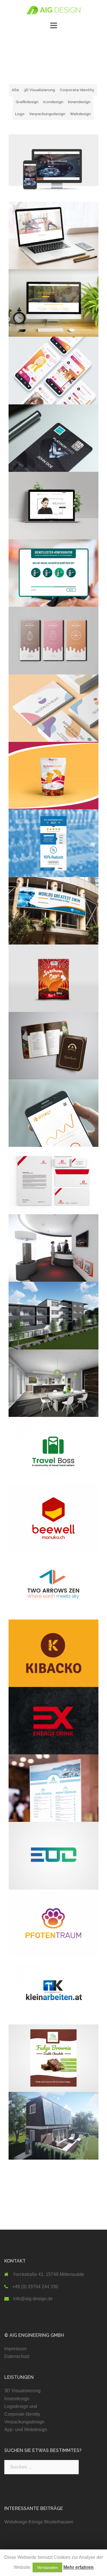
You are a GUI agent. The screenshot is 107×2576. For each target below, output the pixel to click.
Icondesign (53, 102)
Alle (15, 90)
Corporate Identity (77, 90)
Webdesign (80, 114)
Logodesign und (21, 2406)
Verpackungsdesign (47, 114)
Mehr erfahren (78, 2567)
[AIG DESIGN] (53, 10)
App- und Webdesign (26, 2430)
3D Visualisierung (39, 90)
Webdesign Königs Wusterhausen (39, 2522)
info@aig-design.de (33, 2299)
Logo (20, 114)
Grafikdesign (27, 102)
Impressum (15, 2349)
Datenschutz (17, 2356)
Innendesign (79, 102)
